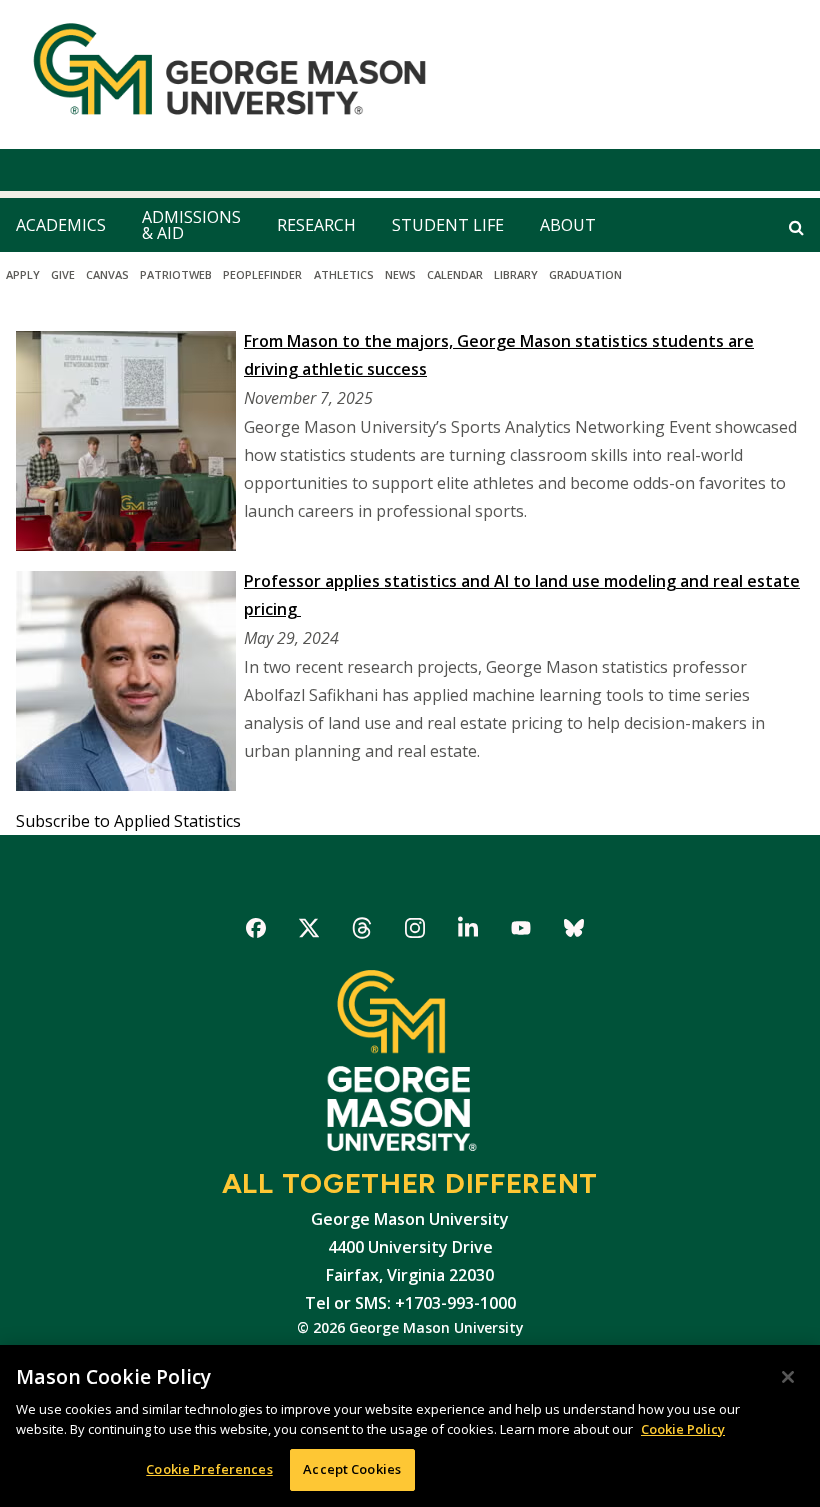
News (400, 274)
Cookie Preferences (209, 1469)
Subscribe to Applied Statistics (128, 821)
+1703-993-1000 (455, 1303)
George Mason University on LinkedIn (468, 931)
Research (316, 225)
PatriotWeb (176, 274)
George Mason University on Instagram (415, 931)
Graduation (585, 274)
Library (516, 274)
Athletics (344, 274)
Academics (61, 225)
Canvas (107, 274)
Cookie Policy (683, 1429)
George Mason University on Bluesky (574, 931)
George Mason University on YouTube (521, 931)
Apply (23, 274)
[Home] (221, 74)
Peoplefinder (262, 274)
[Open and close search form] (796, 227)
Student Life (448, 225)
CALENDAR (455, 274)
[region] (410, 1426)
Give (63, 274)
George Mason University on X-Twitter (309, 931)
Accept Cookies (352, 1469)
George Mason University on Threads (362, 931)
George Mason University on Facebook (256, 931)
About (568, 225)
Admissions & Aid (191, 225)
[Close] (788, 1377)
